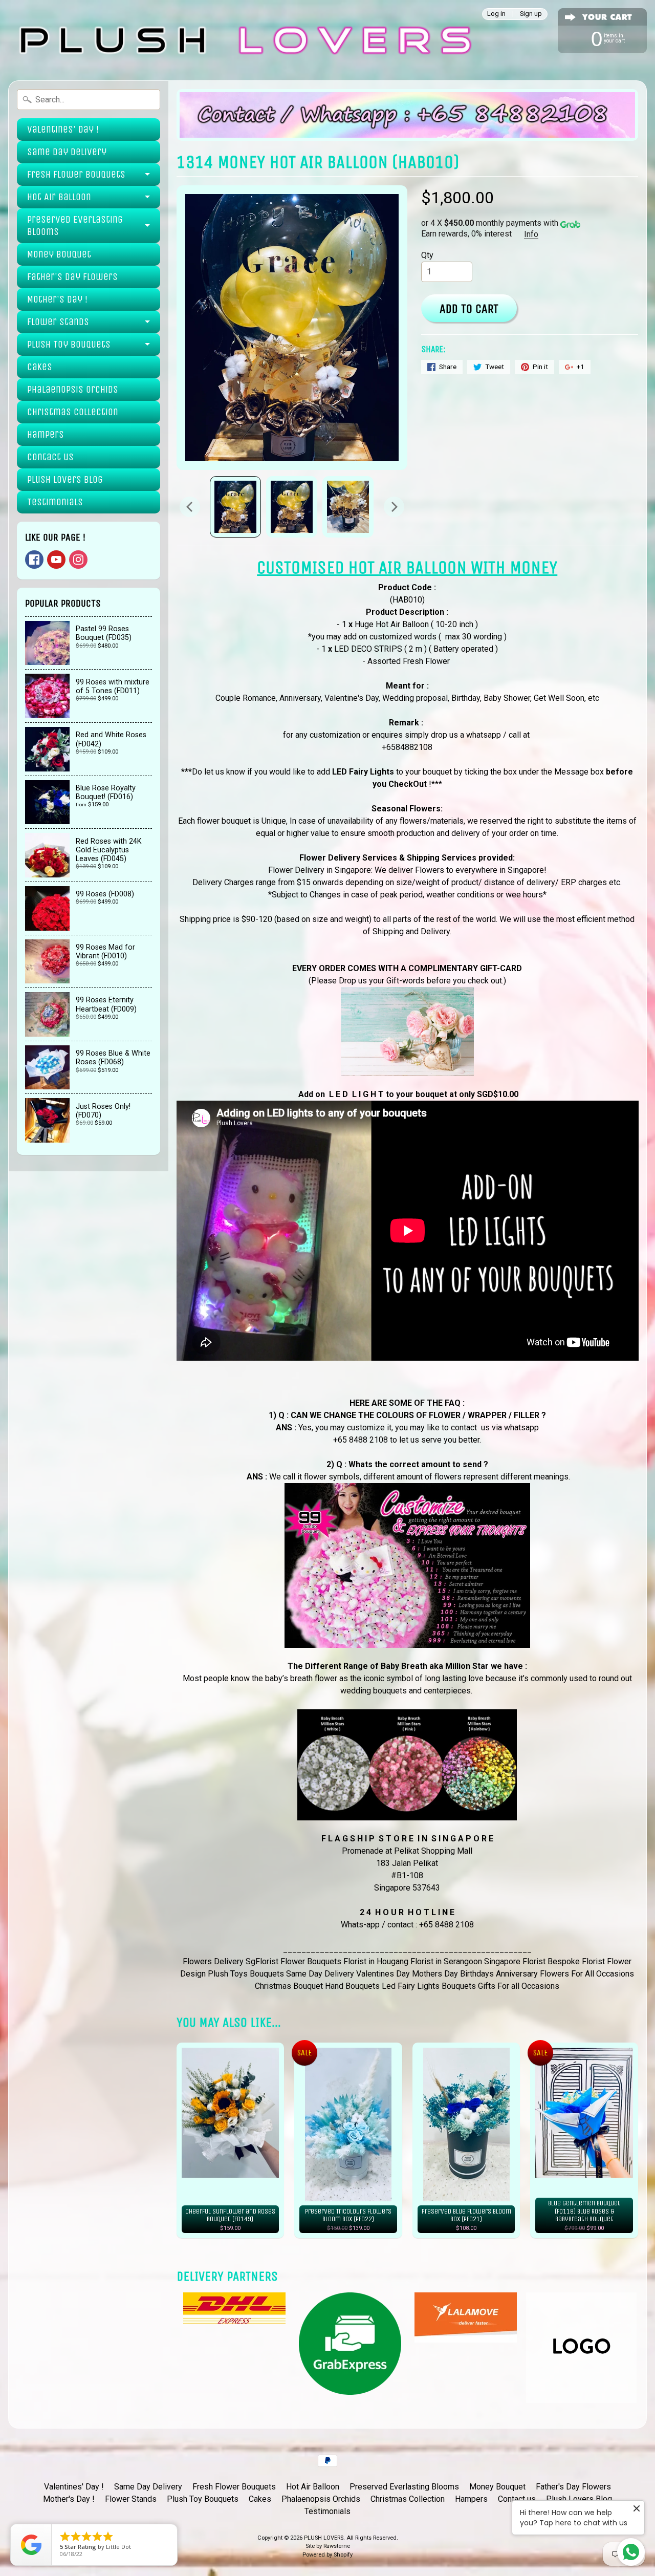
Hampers (46, 434)
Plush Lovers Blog (65, 479)
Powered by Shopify (327, 2555)
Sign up (531, 14)
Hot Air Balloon (59, 197)
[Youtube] (56, 560)
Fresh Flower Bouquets (76, 174)
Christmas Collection (73, 412)
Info (531, 234)
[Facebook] (34, 560)
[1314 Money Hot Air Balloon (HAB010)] (235, 507)
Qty (427, 255)
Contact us (50, 457)
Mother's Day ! (57, 299)
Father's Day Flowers (72, 277)
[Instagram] (78, 560)
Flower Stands (58, 322)
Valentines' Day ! (63, 129)
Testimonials (55, 502)
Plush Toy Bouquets (69, 344)
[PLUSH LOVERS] (243, 40)
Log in (496, 14)
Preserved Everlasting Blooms (75, 226)
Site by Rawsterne (328, 2546)
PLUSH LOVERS (324, 2538)
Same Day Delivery (67, 152)
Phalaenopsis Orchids (73, 389)
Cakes (40, 367)
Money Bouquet (59, 254)
